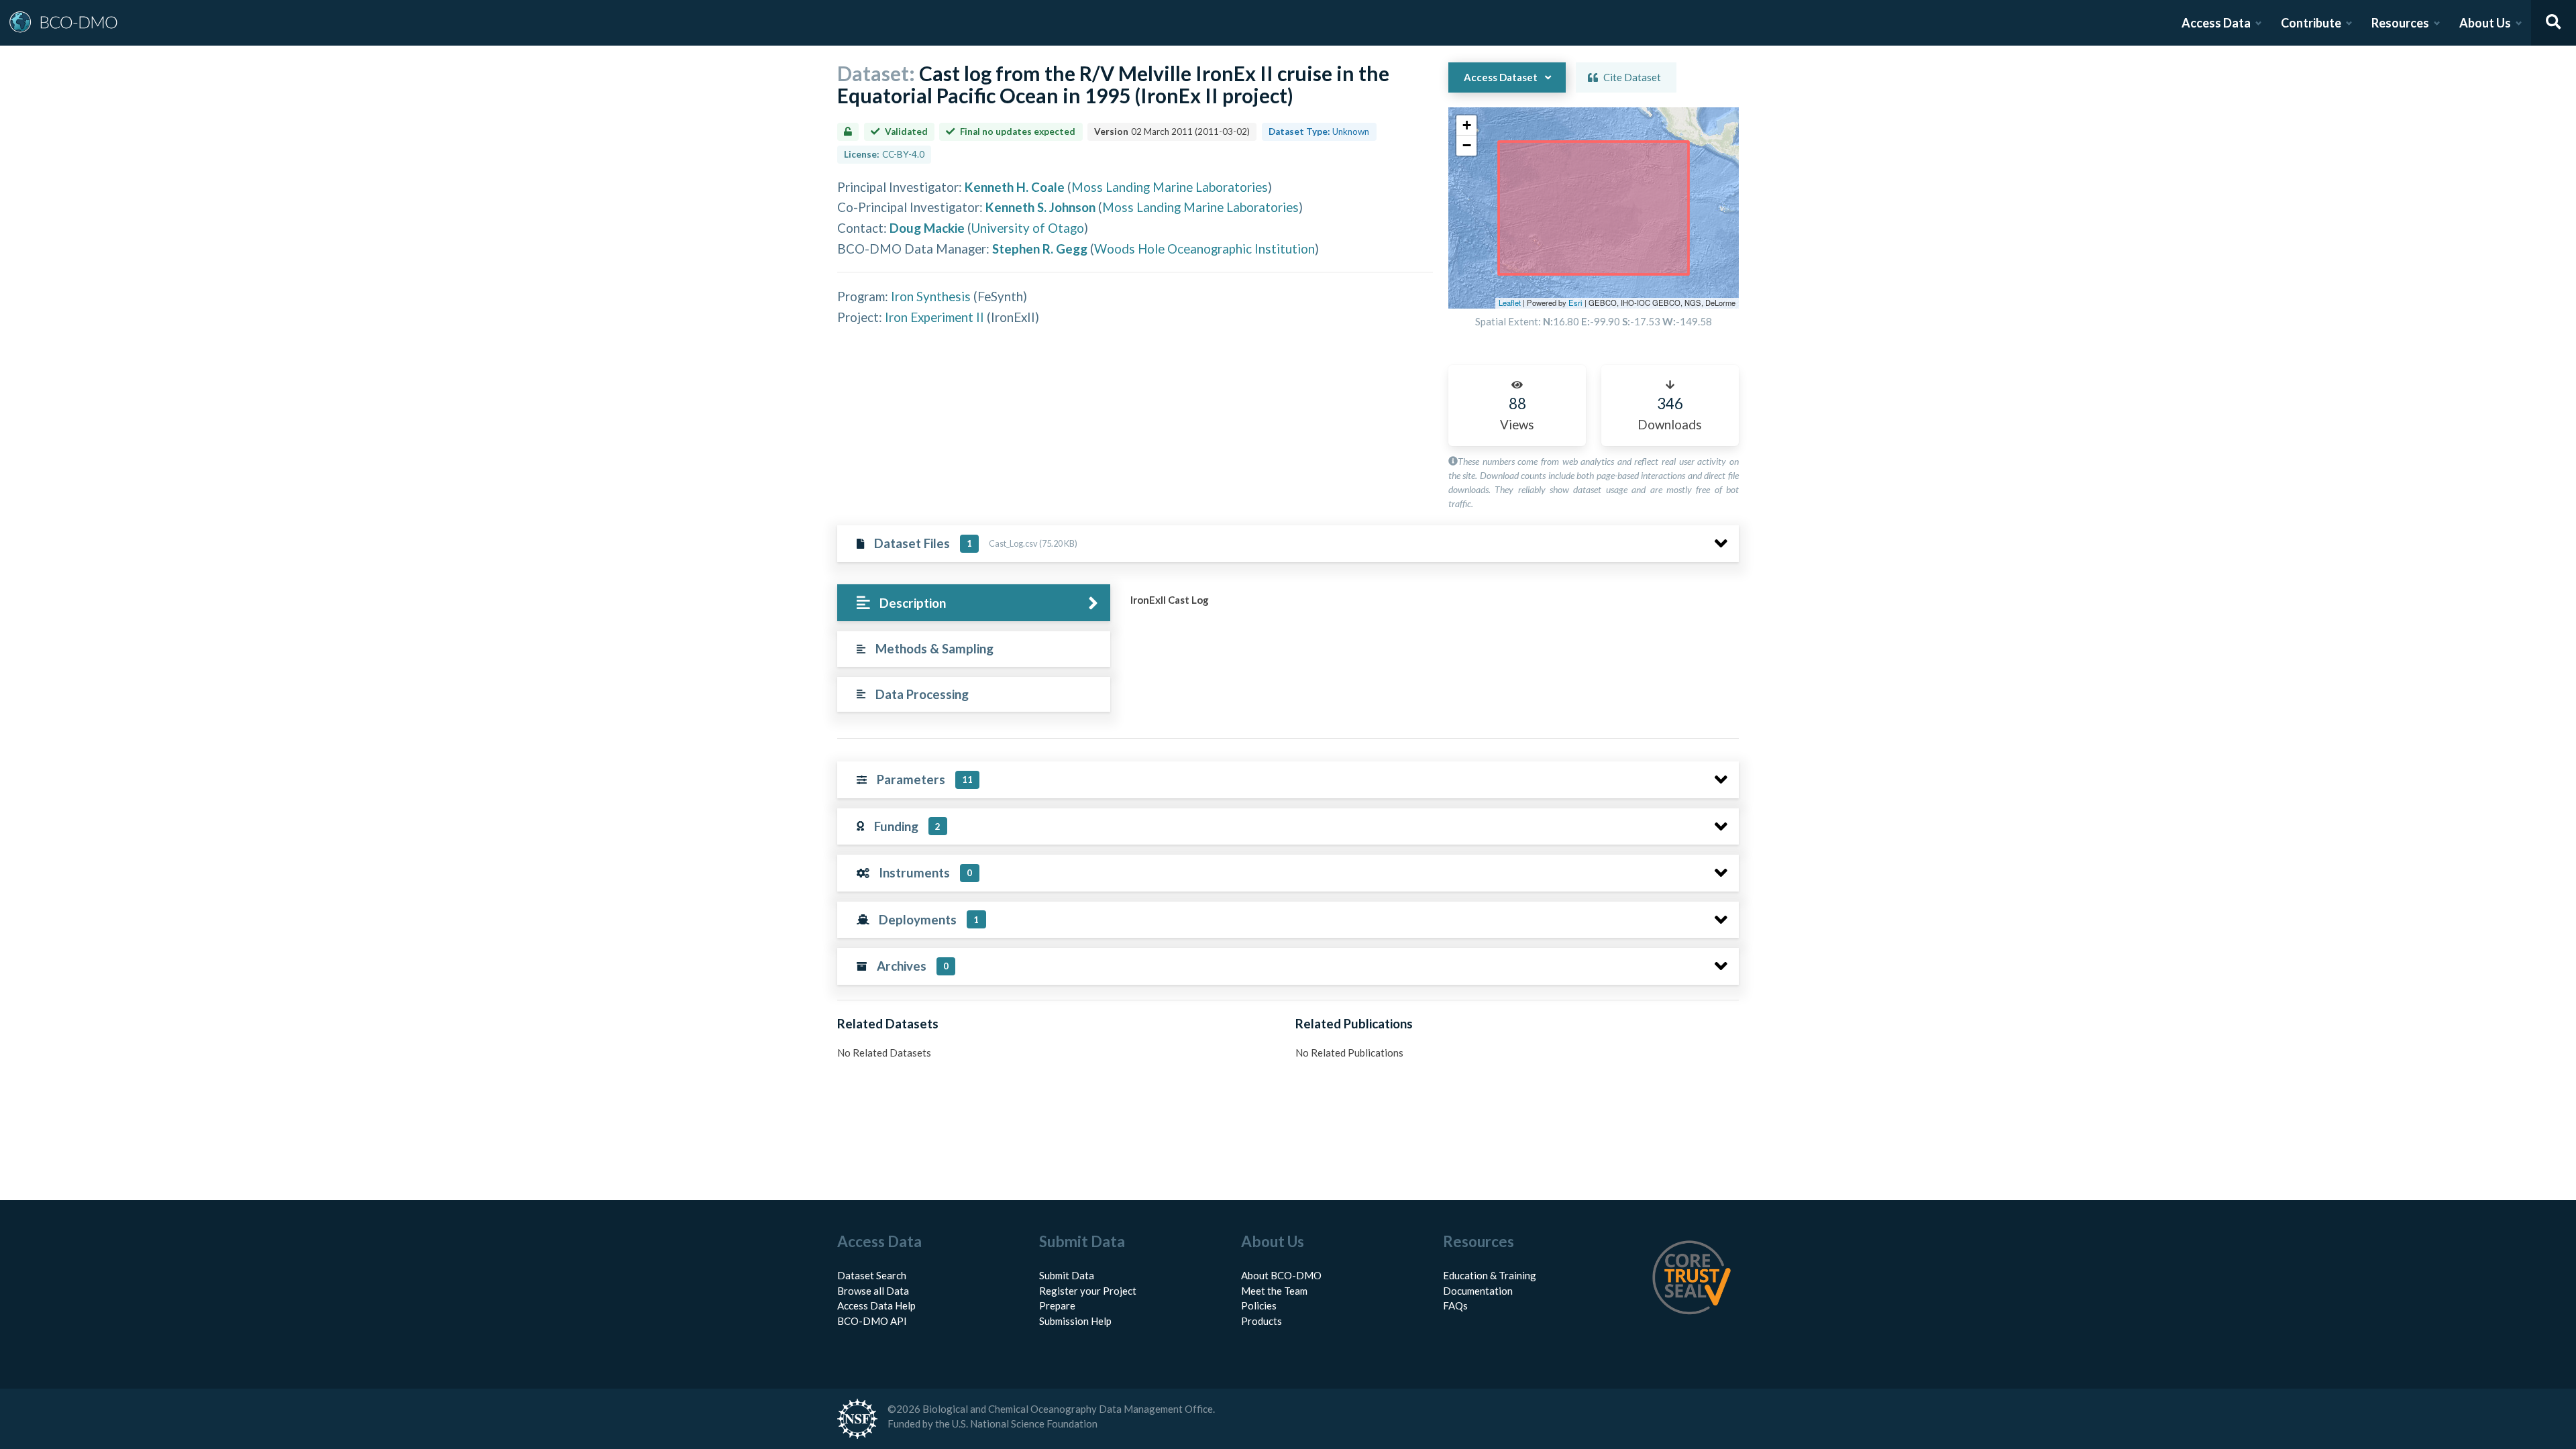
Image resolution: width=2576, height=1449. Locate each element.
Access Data (2216, 23)
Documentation (1478, 1291)
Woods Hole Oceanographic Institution (1204, 249)
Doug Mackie (927, 228)
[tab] (974, 603)
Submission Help (1075, 1321)
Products (1262, 1321)
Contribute (2311, 23)
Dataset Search (872, 1275)
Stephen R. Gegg (1040, 249)
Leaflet (1510, 303)
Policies (1259, 1305)
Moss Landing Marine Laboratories (1170, 187)
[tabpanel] (1431, 605)
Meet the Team (1274, 1291)
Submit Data (1067, 1275)
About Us (2485, 23)
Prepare (1057, 1305)
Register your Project (1088, 1291)
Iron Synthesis (931, 296)
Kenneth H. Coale (1015, 187)
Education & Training (1490, 1275)
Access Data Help (876, 1305)
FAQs (1455, 1305)
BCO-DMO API (872, 1321)
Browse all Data (873, 1291)
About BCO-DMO (1281, 1275)
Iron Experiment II (934, 317)
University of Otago (1028, 228)
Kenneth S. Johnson (1040, 207)
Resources (2400, 23)
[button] (1466, 125)
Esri (1575, 303)
